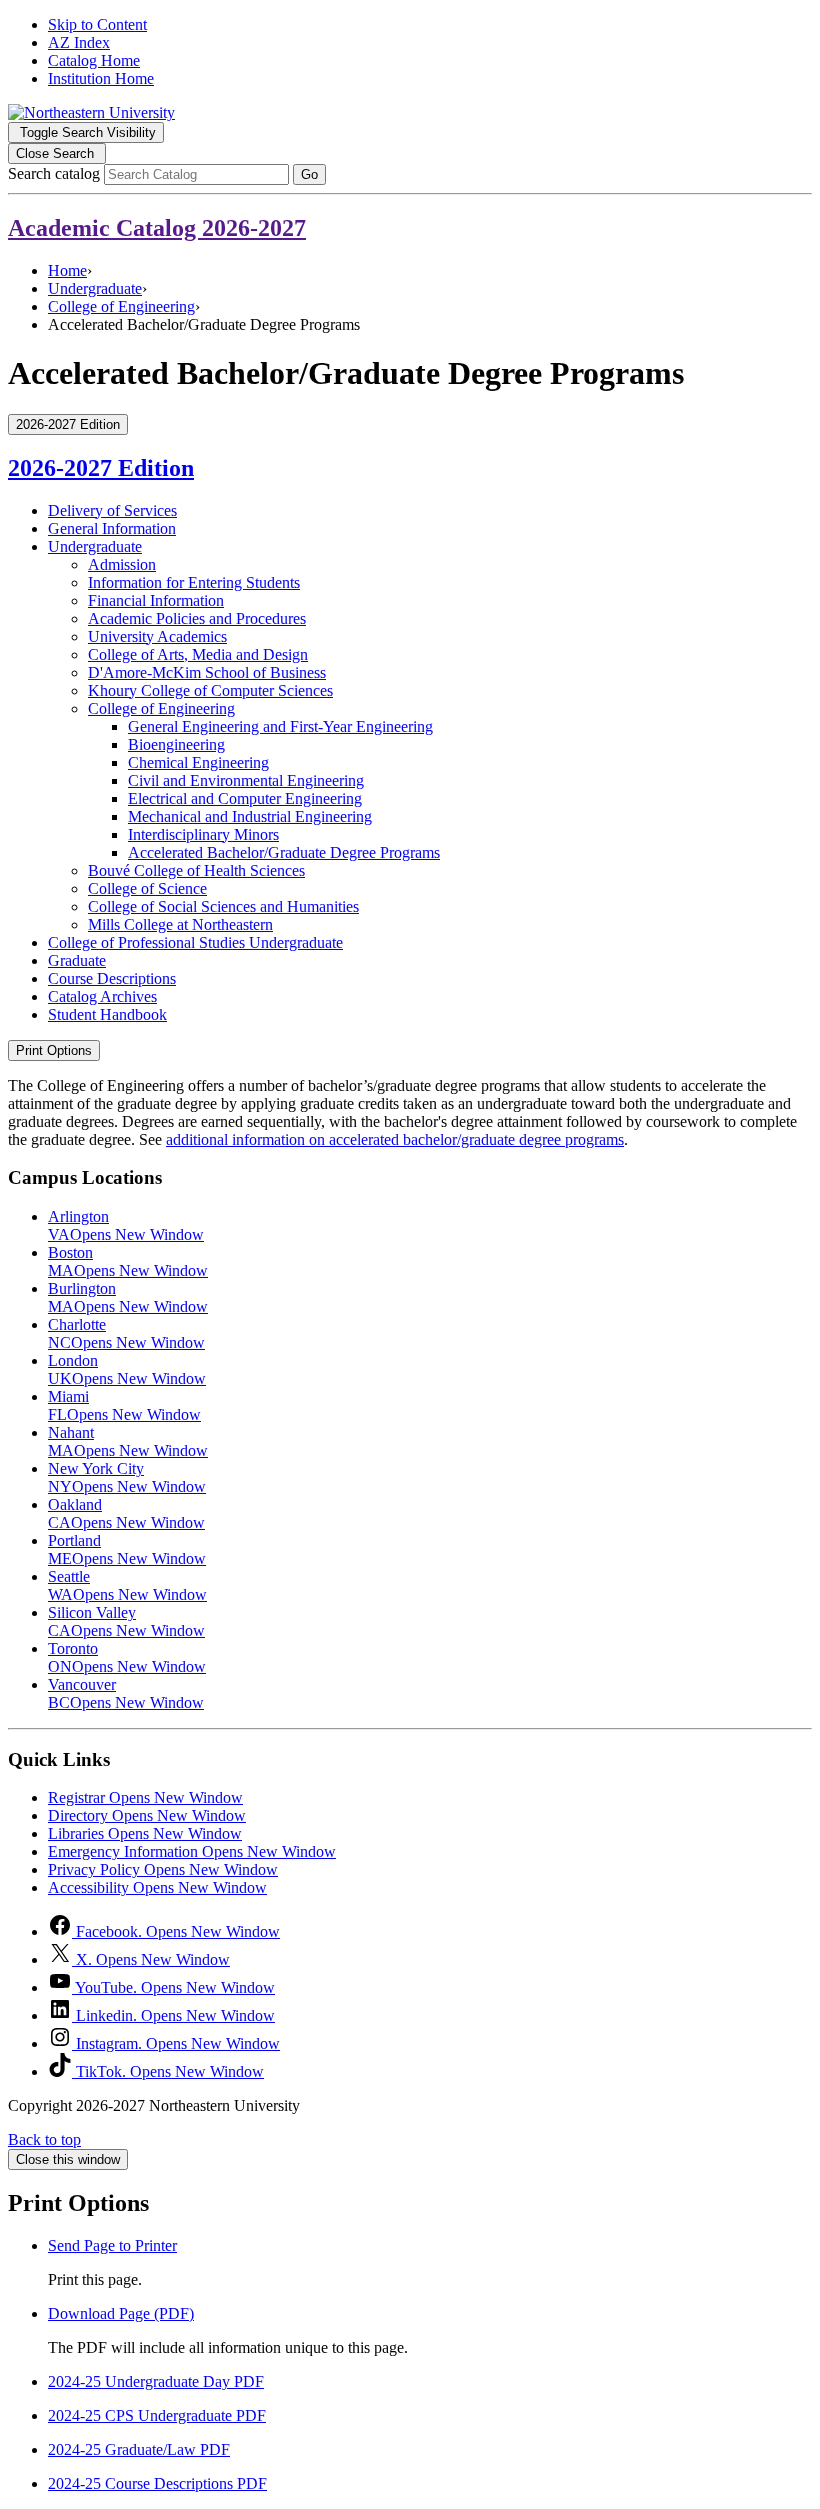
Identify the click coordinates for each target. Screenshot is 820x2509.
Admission (122, 564)
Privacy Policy (163, 1869)
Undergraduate (95, 288)
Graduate (77, 960)
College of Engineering (121, 306)
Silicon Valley (126, 1621)
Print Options (54, 1050)
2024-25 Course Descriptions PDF (157, 2483)
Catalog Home (94, 60)
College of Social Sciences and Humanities (223, 906)
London (127, 1369)
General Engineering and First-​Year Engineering (280, 726)
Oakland (126, 1513)
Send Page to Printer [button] (112, 2245)
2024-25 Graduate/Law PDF (139, 2449)
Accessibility (157, 1887)
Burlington (128, 1297)
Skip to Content (97, 24)
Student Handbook (107, 1014)
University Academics (157, 636)
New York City (127, 1477)
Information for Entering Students (194, 582)
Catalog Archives (102, 996)
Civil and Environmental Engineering (246, 780)
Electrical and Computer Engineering (245, 798)
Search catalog (54, 173)
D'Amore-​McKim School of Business (207, 672)
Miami (124, 1405)
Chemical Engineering (198, 762)
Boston (128, 1261)
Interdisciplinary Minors (203, 834)
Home (67, 270)
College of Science (147, 888)
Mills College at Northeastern (180, 924)
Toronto (127, 1657)
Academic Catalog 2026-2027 (157, 228)
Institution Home (101, 78)
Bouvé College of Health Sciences (196, 870)
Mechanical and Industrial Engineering (250, 816)
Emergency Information (192, 1851)
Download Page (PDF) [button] (121, 2313)
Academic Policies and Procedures (197, 618)
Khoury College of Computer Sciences (210, 690)
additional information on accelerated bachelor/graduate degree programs (395, 1139)
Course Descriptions (112, 978)
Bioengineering (176, 744)
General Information (112, 528)
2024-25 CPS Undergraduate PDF (157, 2415)
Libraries (145, 1833)
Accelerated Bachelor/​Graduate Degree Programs (284, 852)
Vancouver (126, 1693)
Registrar (145, 1797)
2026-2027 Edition (101, 468)
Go (309, 174)
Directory (147, 1815)
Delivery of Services (112, 510)
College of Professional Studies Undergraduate (195, 942)
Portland (127, 1549)
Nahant (128, 1441)
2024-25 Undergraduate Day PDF (156, 2381)
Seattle (127, 1585)
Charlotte (126, 1333)
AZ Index (79, 42)
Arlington (126, 1225)
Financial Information (156, 600)
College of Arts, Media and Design (198, 654)
